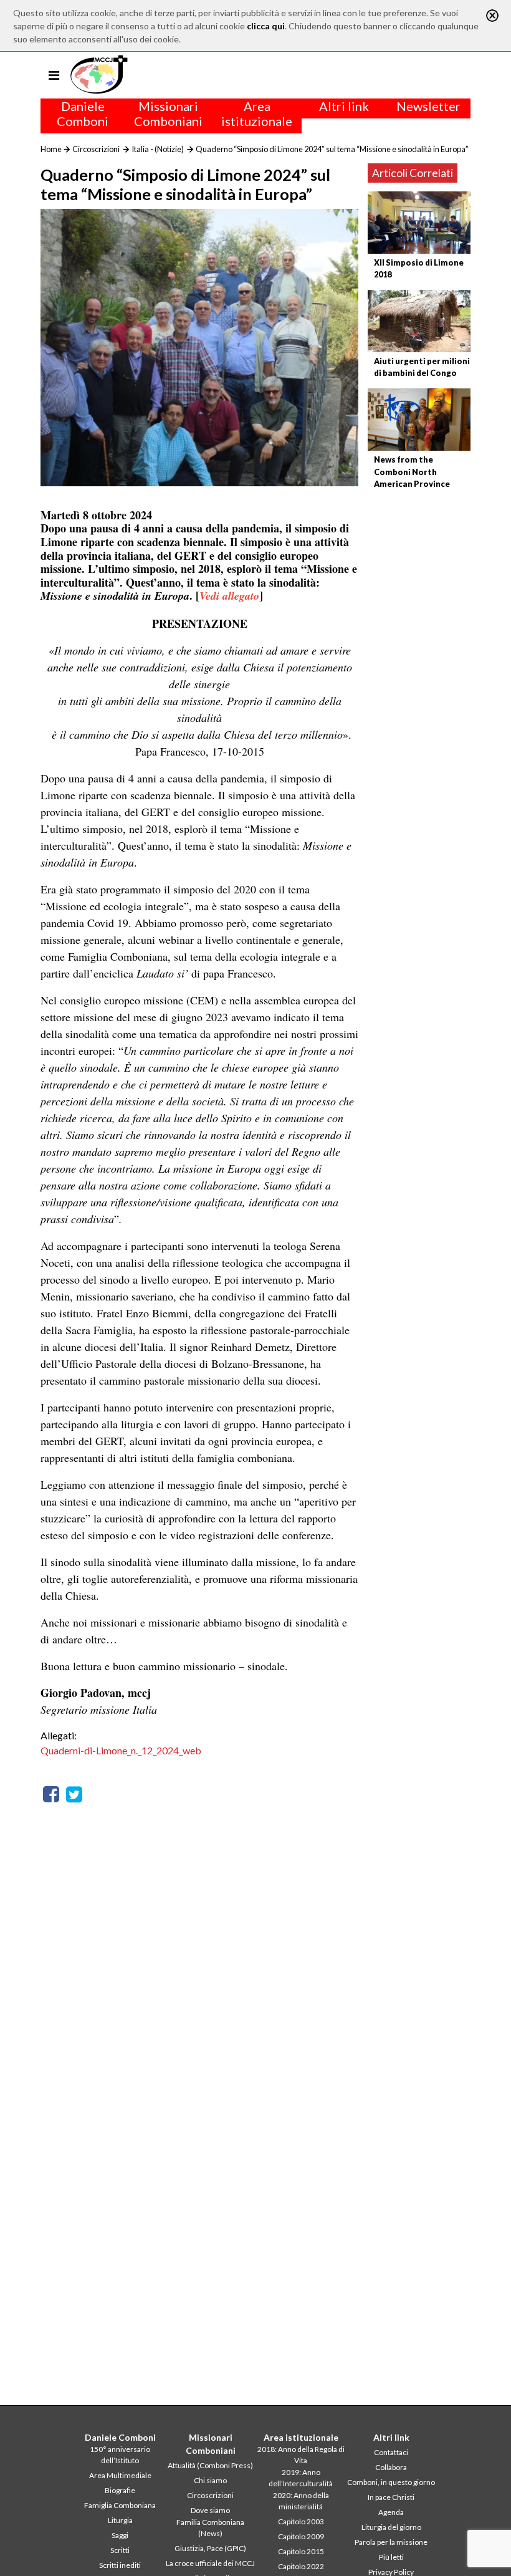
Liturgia (120, 2520)
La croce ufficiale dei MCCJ (210, 2563)
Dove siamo (210, 2510)
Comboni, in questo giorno (391, 2482)
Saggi (120, 2535)
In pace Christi (391, 2497)
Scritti (120, 2550)
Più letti (391, 2557)
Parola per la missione (391, 2542)
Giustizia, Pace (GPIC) (210, 2548)
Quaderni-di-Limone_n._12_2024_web (121, 1750)
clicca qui (266, 26)
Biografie (120, 2490)
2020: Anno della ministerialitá (301, 2501)
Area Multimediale (120, 2475)
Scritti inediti (120, 2565)
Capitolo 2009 (301, 2536)
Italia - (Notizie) (158, 149)
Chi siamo (210, 2480)
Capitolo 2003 (301, 2521)
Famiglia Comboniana (120, 2505)
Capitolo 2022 (301, 2566)
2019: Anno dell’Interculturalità (301, 2478)
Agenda (391, 2512)
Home (51, 149)
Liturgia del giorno (391, 2527)
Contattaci (391, 2452)
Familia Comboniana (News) (210, 2528)
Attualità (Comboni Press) (210, 2465)
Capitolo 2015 (301, 2551)
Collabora (391, 2467)
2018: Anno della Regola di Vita (301, 2455)
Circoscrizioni (96, 149)
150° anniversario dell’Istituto (120, 2455)
